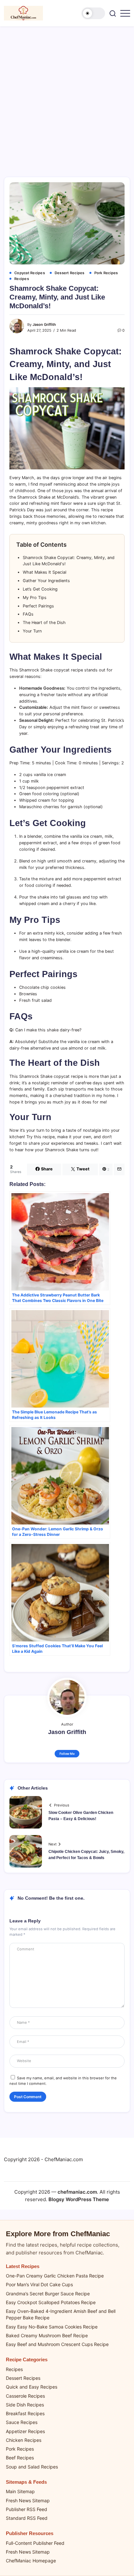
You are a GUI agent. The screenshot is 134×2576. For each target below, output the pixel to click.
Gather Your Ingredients (46, 581)
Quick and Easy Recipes (32, 2387)
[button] (93, 13)
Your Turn (32, 631)
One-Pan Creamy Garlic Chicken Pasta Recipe (55, 2276)
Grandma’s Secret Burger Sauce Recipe (48, 2294)
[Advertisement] (67, 96)
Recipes (14, 2369)
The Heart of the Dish (44, 623)
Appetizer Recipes (25, 2431)
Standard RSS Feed (27, 2518)
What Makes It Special (45, 572)
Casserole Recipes (25, 2396)
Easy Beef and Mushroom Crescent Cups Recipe (57, 2344)
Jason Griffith (44, 325)
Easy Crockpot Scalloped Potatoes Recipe (51, 2302)
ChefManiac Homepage (31, 2561)
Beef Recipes (20, 2458)
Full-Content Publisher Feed (35, 2543)
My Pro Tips (35, 598)
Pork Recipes (20, 2449)
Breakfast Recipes (25, 2413)
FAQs (28, 614)
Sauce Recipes (22, 2422)
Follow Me (67, 1754)
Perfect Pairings (38, 606)
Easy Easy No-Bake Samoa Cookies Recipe (52, 2327)
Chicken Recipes (24, 2440)
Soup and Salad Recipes (32, 2467)
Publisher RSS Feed (27, 2509)
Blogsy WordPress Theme (79, 2199)
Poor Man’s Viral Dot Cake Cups (39, 2284)
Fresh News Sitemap (28, 2500)
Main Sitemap (20, 2491)
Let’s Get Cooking (40, 589)
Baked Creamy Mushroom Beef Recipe (47, 2335)
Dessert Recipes (23, 2378)
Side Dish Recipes (25, 2405)
